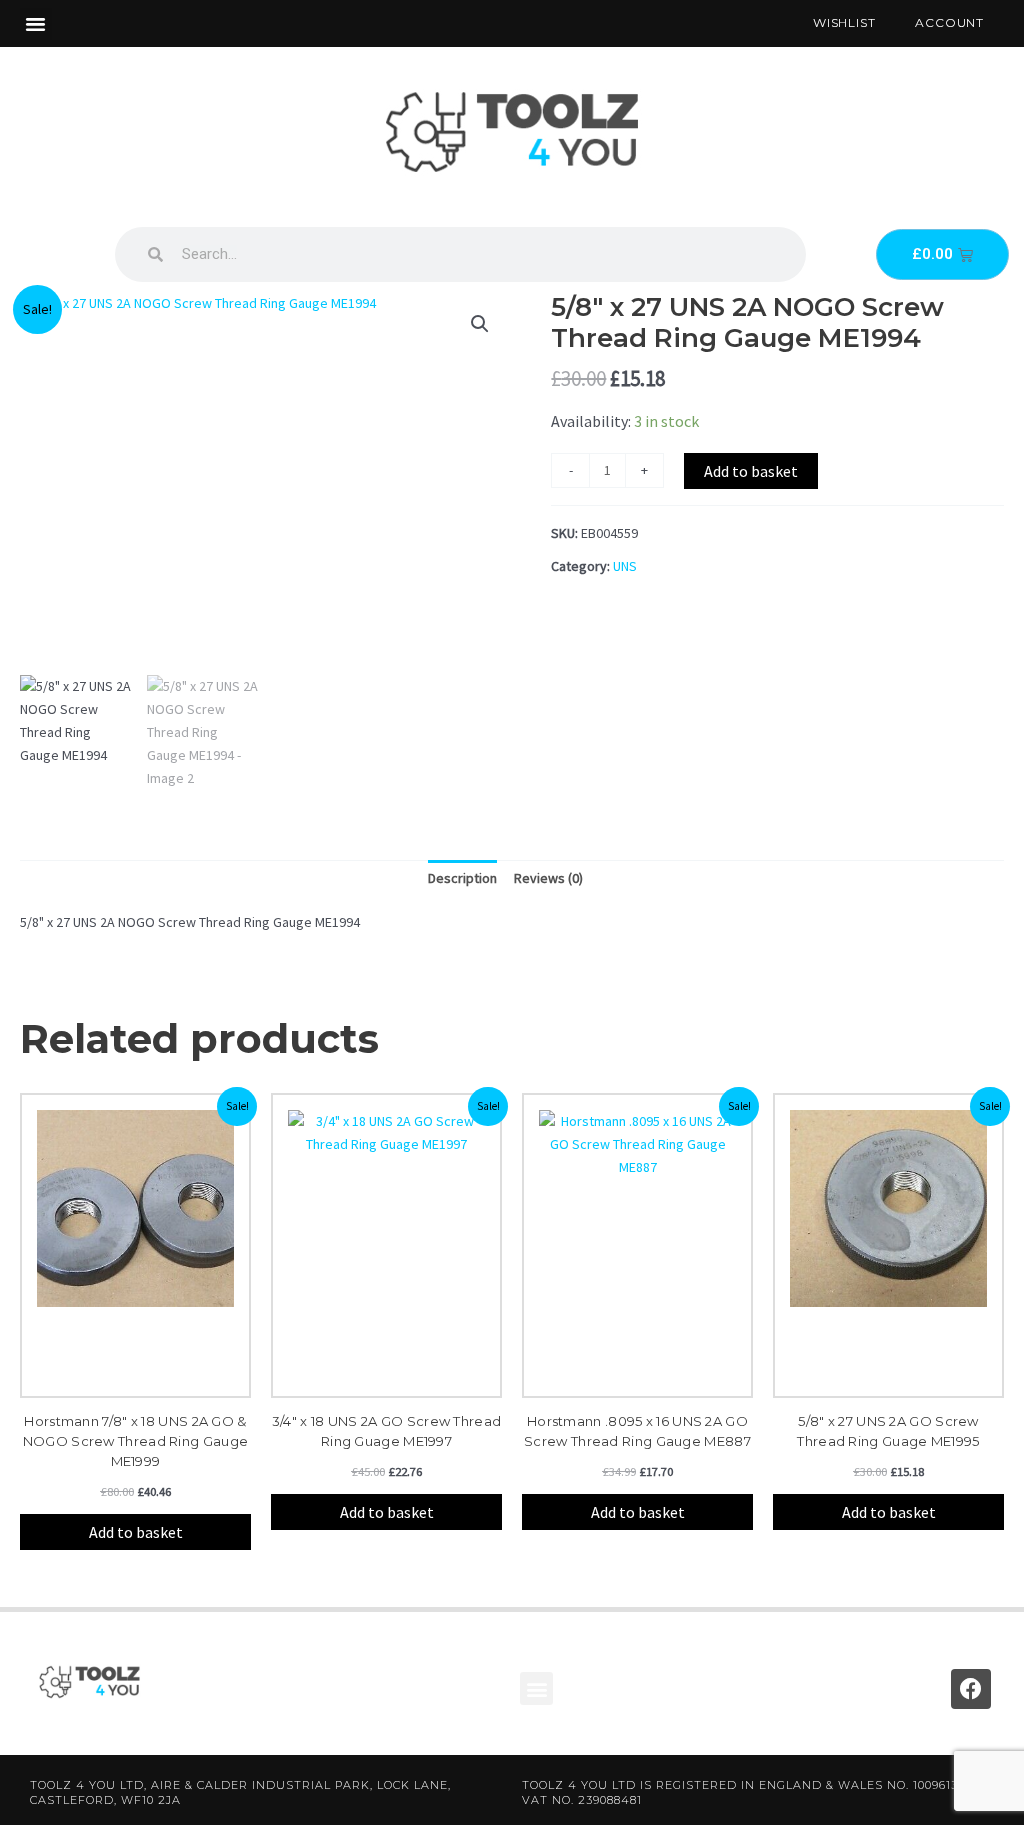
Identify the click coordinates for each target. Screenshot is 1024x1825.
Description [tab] (462, 878)
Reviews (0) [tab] (548, 878)
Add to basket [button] (136, 1532)
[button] (36, 24)
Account (949, 22)
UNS (625, 566)
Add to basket (751, 471)
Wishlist (844, 22)
